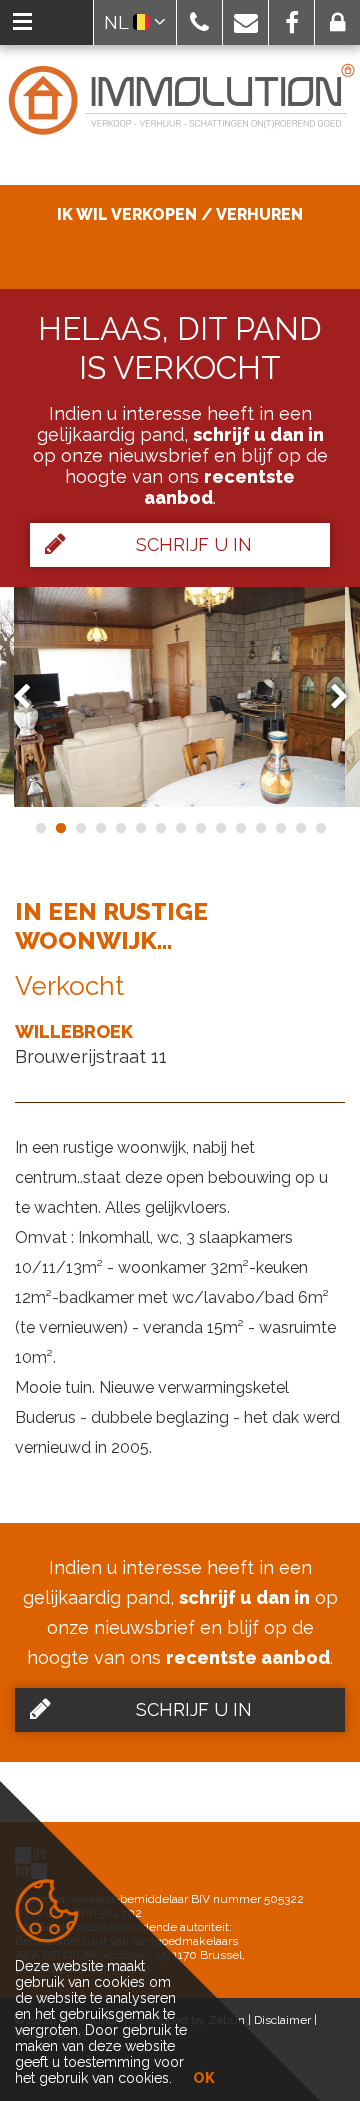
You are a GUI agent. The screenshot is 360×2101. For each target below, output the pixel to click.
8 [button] (180, 828)
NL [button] (118, 22)
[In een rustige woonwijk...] (180, 697)
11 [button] (240, 828)
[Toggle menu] (22, 22)
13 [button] (280, 828)
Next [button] (330, 696)
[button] (199, 22)
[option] (180, 697)
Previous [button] (31, 696)
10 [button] (220, 828)
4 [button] (100, 828)
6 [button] (140, 828)
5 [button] (120, 828)
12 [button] (260, 828)
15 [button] (320, 828)
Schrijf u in (194, 544)
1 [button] (40, 828)
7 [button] (160, 828)
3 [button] (80, 828)
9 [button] (200, 828)
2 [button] (60, 828)
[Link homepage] (180, 100)
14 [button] (300, 828)
